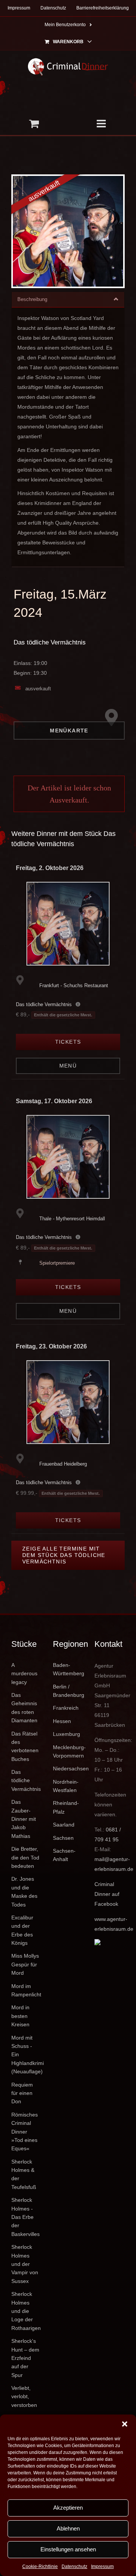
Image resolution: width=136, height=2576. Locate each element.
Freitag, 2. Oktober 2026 (50, 868)
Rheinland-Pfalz (66, 1807)
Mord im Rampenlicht (26, 1990)
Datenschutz (74, 2567)
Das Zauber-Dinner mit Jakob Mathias (24, 1819)
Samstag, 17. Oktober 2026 (54, 1101)
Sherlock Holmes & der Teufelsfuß (24, 2174)
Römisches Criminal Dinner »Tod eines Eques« (25, 2132)
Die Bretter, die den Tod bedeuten (25, 1857)
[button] (125, 2424)
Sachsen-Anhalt (64, 1855)
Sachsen (63, 1838)
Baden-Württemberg (68, 1669)
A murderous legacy (24, 1674)
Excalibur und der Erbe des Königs (22, 1930)
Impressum (102, 2567)
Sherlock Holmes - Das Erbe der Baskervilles (25, 2217)
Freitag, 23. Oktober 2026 (51, 1346)
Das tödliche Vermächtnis (50, 642)
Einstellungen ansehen (68, 2549)
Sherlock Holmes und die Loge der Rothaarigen (26, 2311)
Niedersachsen (68, 1769)
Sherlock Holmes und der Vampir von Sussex (25, 2264)
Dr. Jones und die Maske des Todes (24, 1892)
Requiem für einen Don (22, 2093)
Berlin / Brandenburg (68, 1691)
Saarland (64, 1825)
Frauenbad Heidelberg (63, 1464)
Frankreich (66, 1708)
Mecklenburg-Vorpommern (68, 1751)
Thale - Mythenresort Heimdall (72, 1219)
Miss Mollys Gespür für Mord (25, 1964)
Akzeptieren (68, 2508)
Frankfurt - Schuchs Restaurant (74, 985)
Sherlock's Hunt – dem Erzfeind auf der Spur (25, 2358)
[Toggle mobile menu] (102, 124)
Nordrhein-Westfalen (66, 1786)
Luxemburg (66, 1734)
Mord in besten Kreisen (20, 2016)
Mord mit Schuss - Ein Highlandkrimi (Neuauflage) (26, 2055)
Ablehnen (68, 2528)
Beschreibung (32, 299)
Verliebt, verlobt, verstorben (24, 2396)
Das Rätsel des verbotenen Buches (25, 1746)
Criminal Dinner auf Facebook (107, 1894)
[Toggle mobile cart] (34, 124)
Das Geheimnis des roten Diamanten (24, 1708)
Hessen (62, 1721)
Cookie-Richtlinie (40, 2567)
